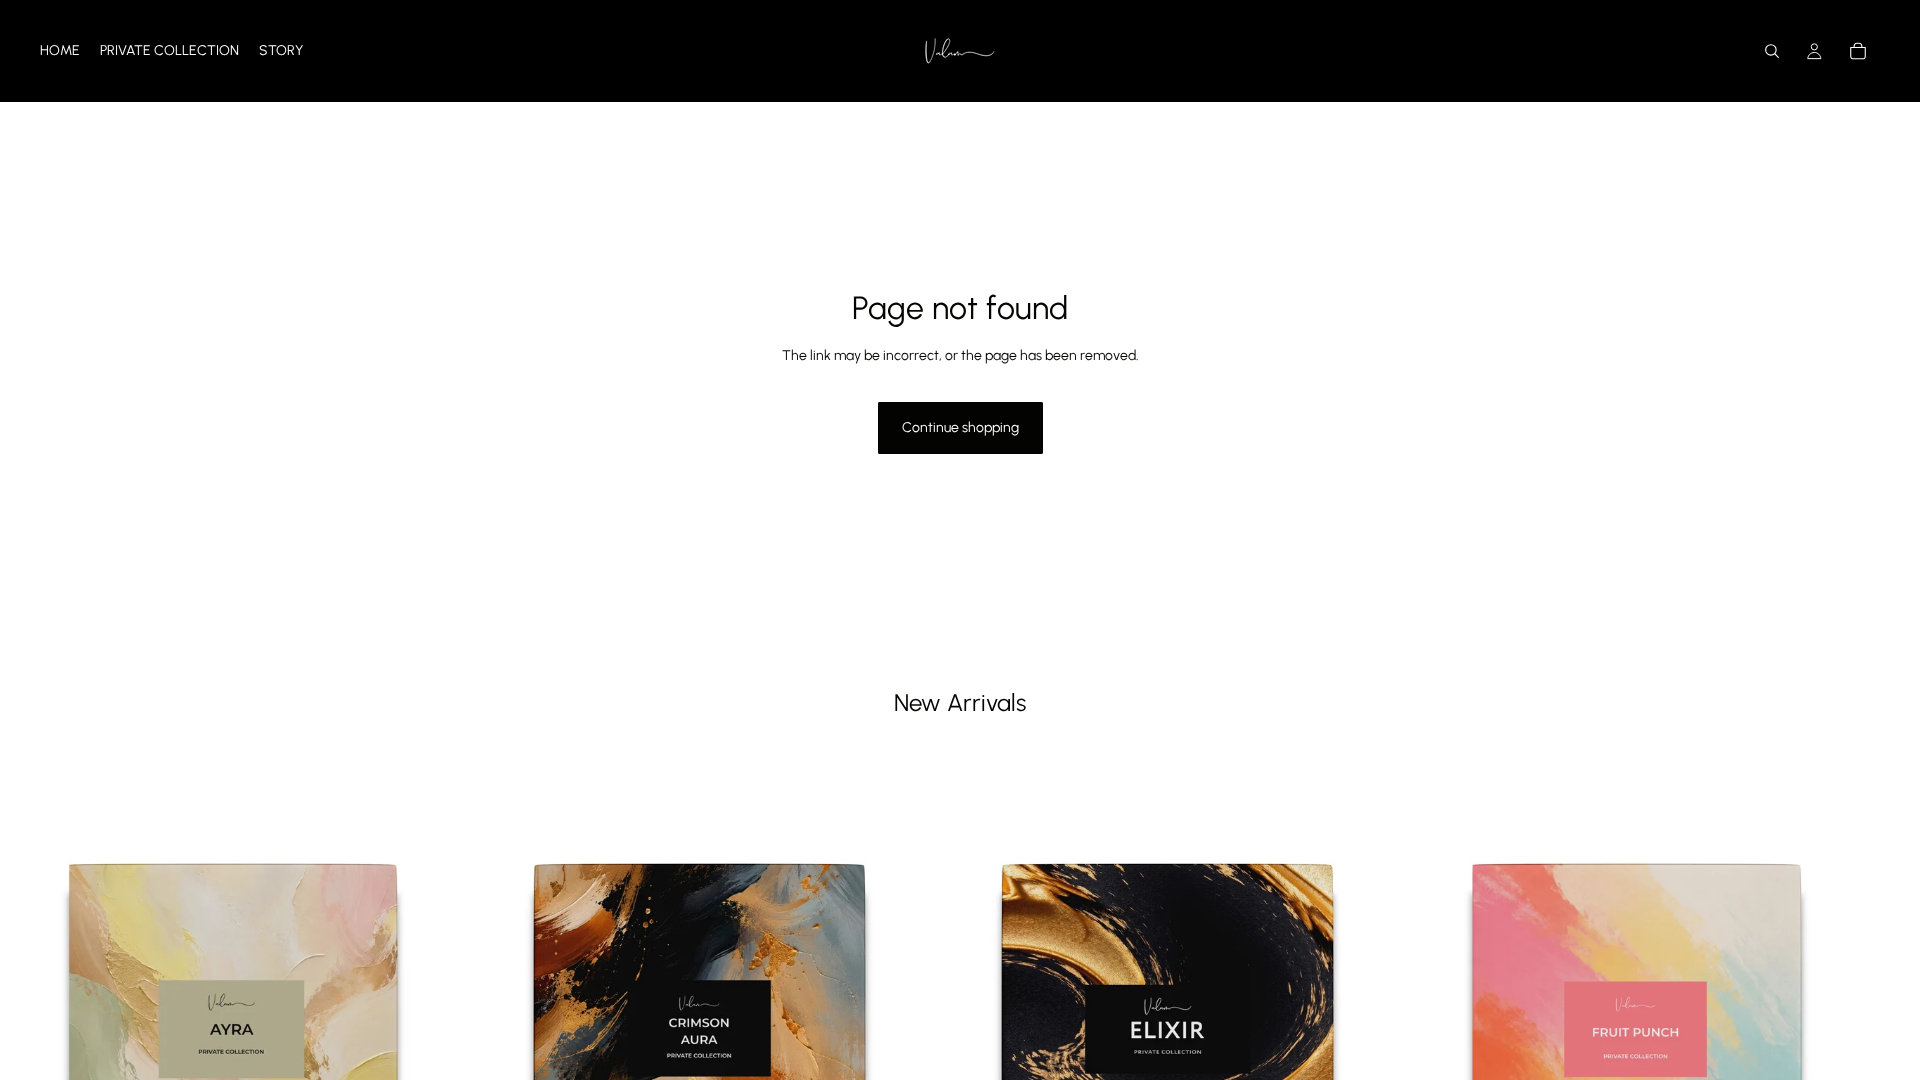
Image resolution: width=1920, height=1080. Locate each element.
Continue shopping (960, 427)
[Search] (1772, 51)
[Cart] (1858, 51)
